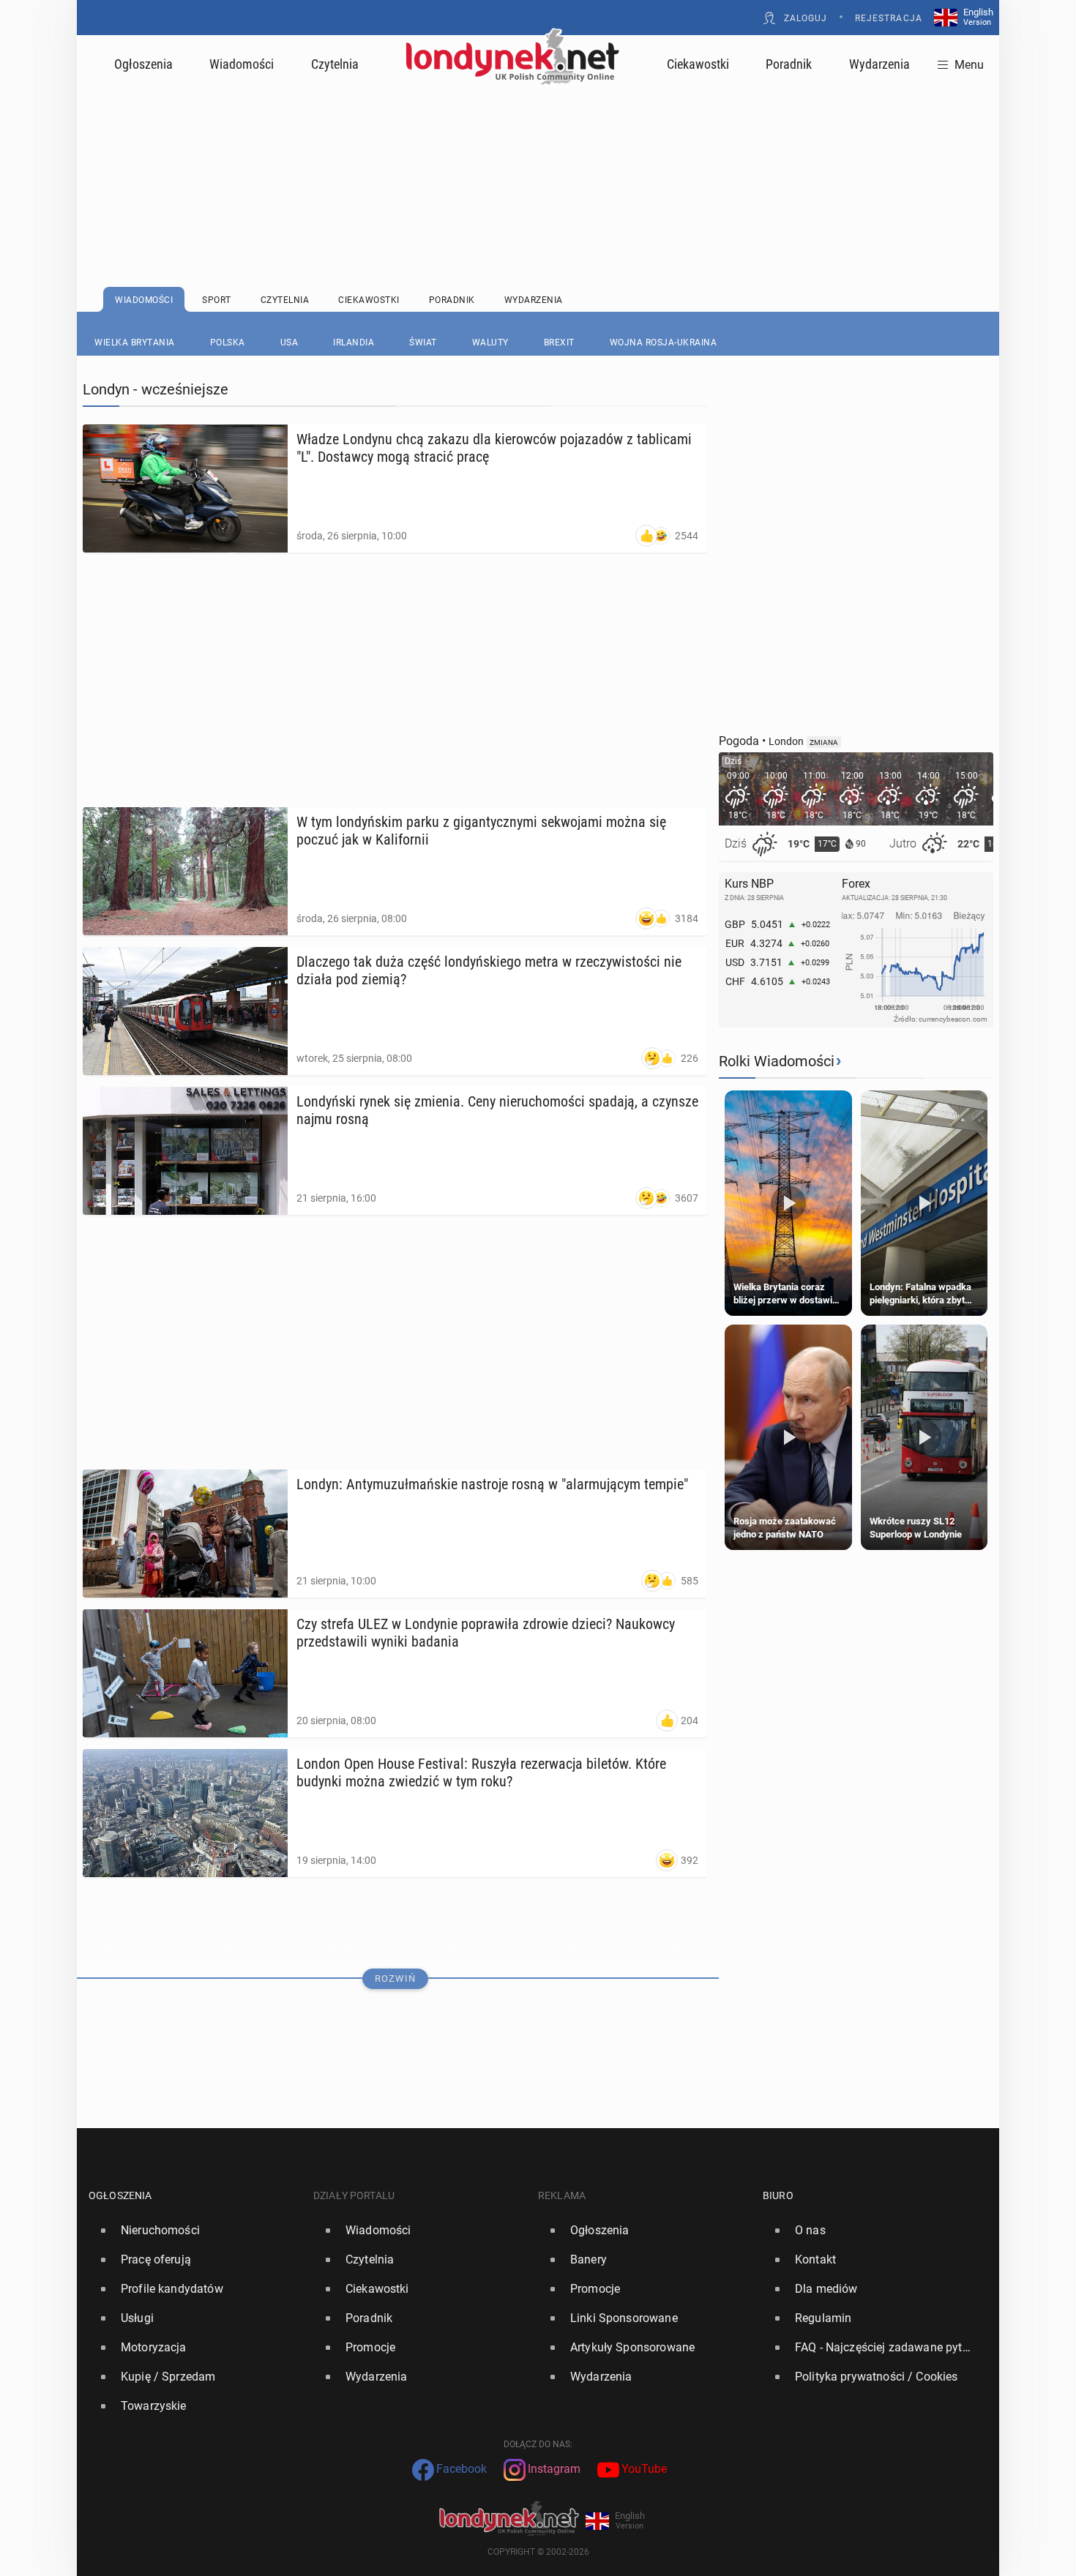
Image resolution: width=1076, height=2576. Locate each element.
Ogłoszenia (143, 64)
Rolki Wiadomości (777, 1061)
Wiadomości (242, 64)
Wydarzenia (879, 64)
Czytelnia (335, 64)
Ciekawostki (698, 64)
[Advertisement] (538, 150)
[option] (195, 2231)
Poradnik (789, 64)
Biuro (778, 2195)
